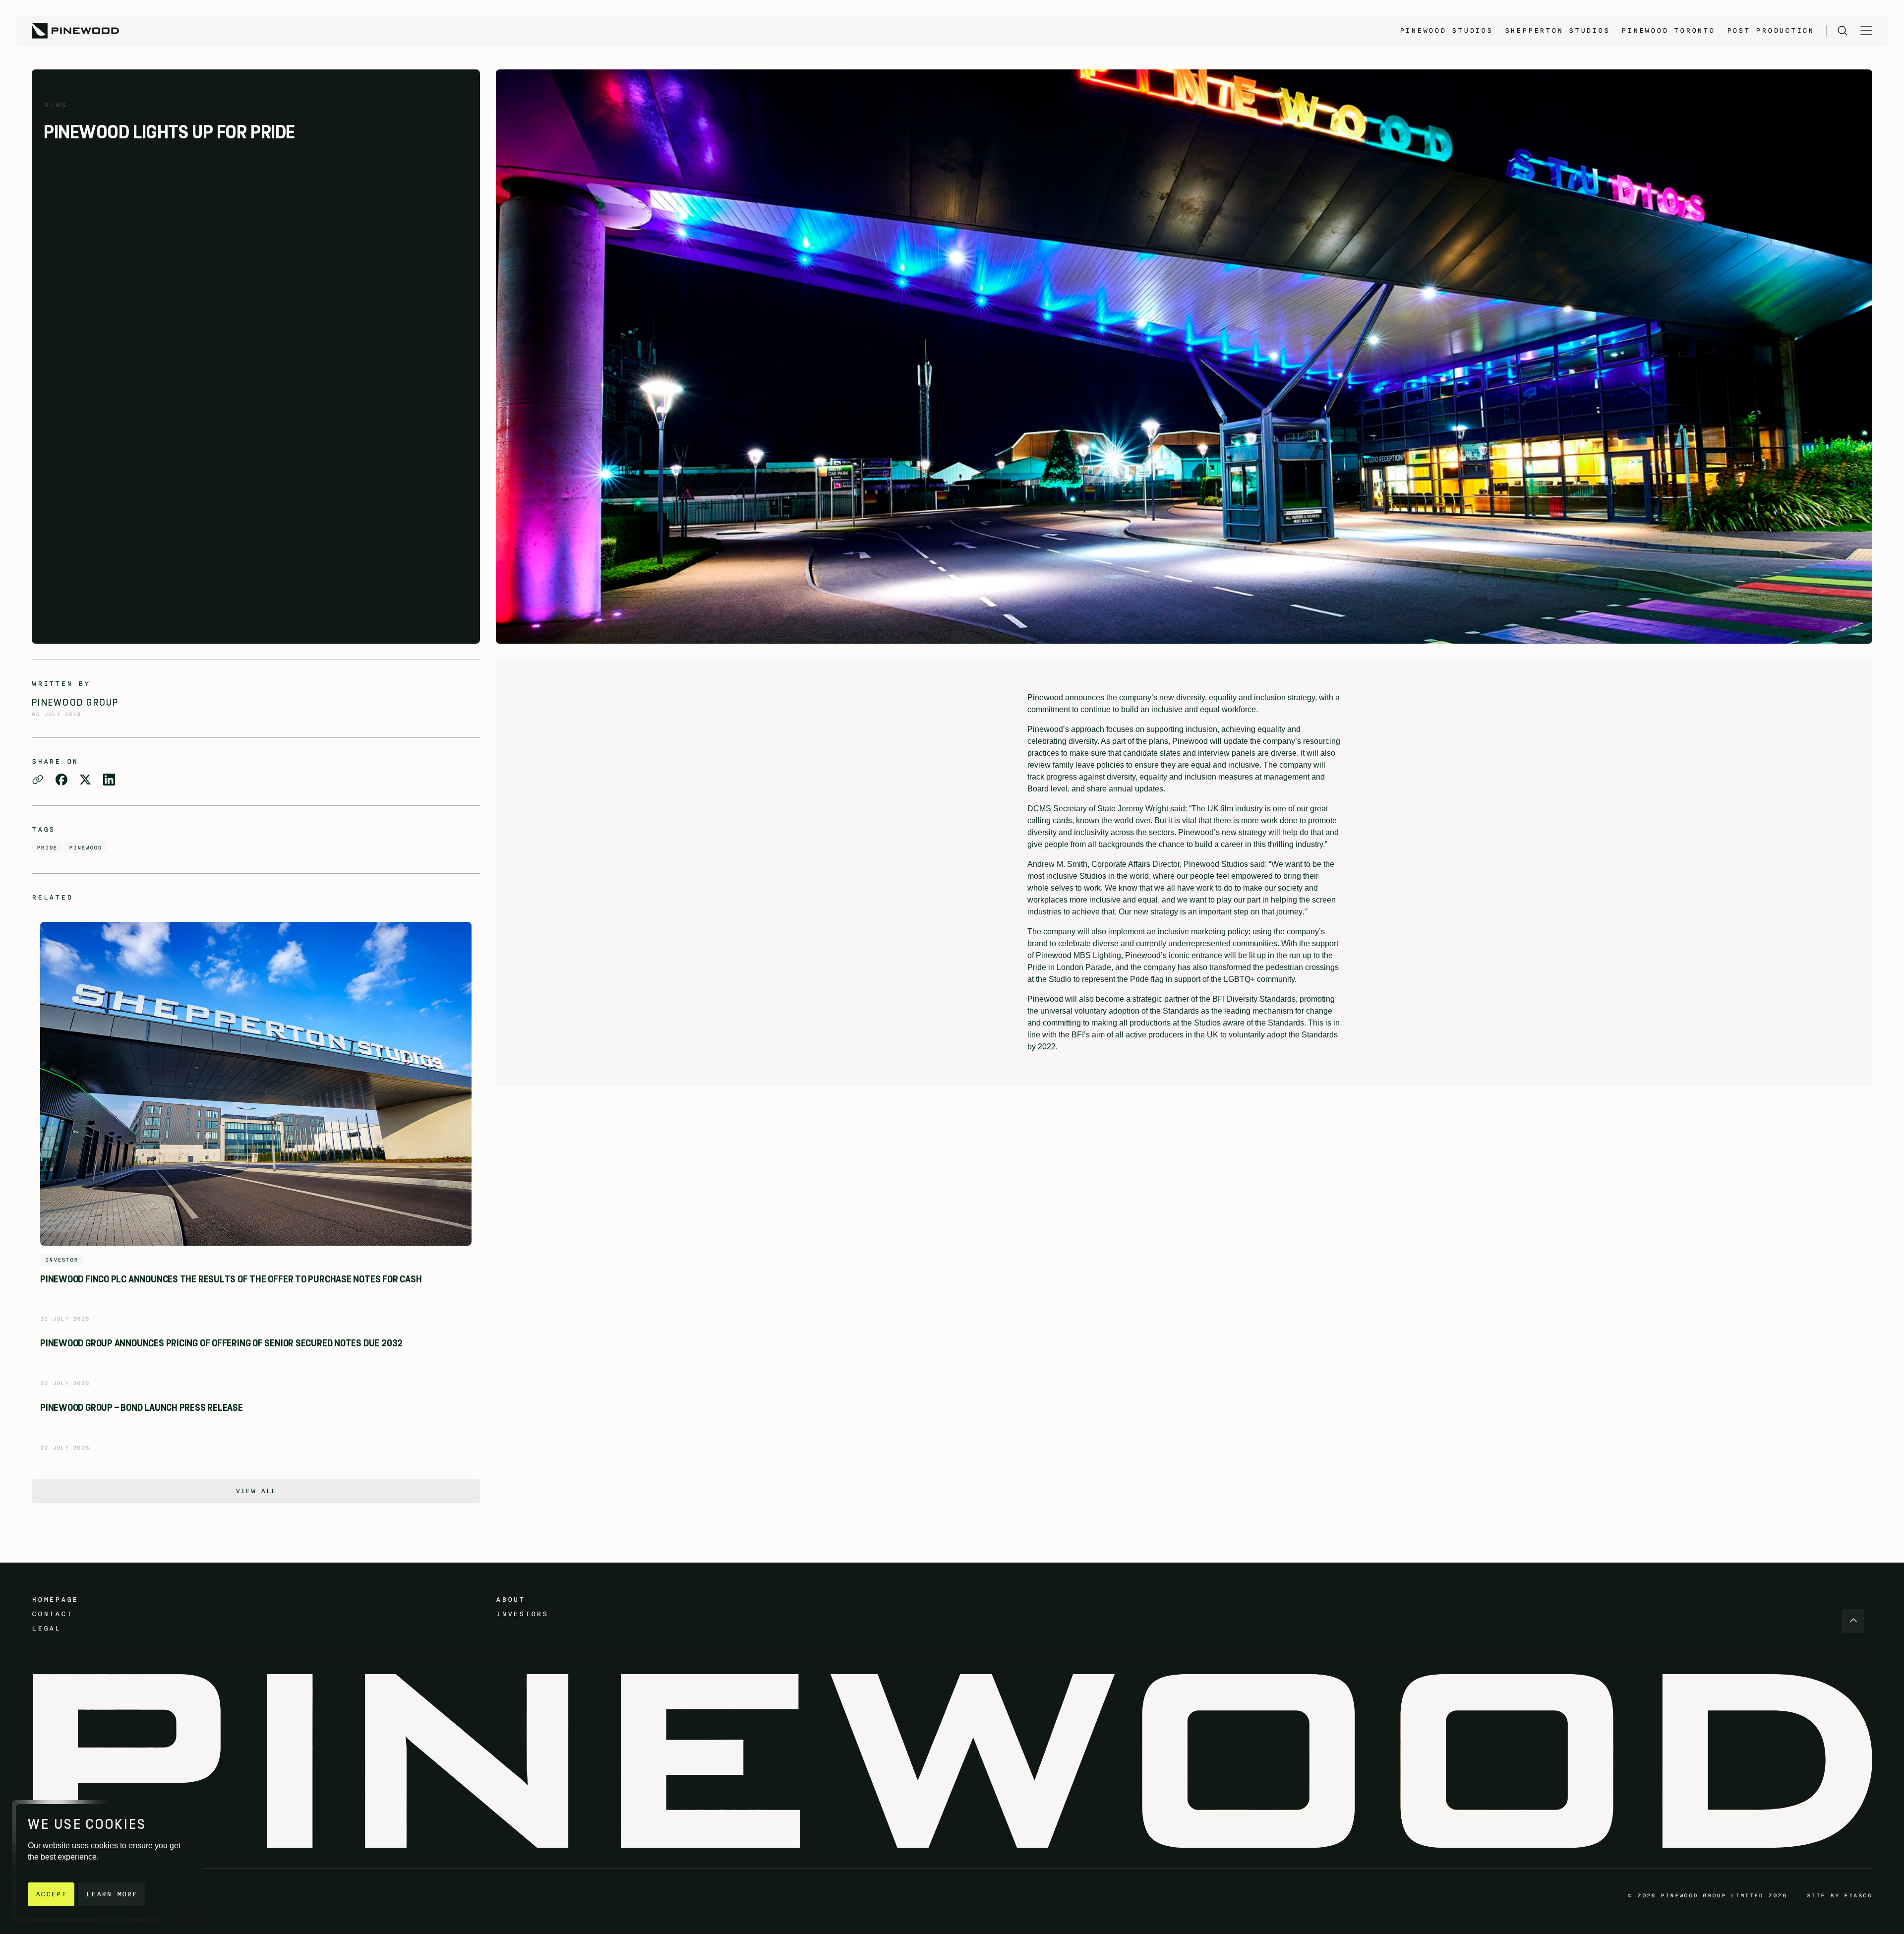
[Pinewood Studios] (75, 31)
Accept (51, 1894)
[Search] (1843, 31)
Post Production (1771, 30)
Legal (46, 1628)
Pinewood (85, 847)
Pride (47, 847)
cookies (104, 1845)
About (510, 1600)
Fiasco (1858, 1895)
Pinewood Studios (1446, 30)
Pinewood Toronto (1668, 30)
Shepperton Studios (1557, 30)
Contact (52, 1614)
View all (256, 1491)
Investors (522, 1614)
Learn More (112, 1894)
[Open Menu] (1866, 31)
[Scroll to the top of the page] (1853, 1621)
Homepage (55, 1600)
